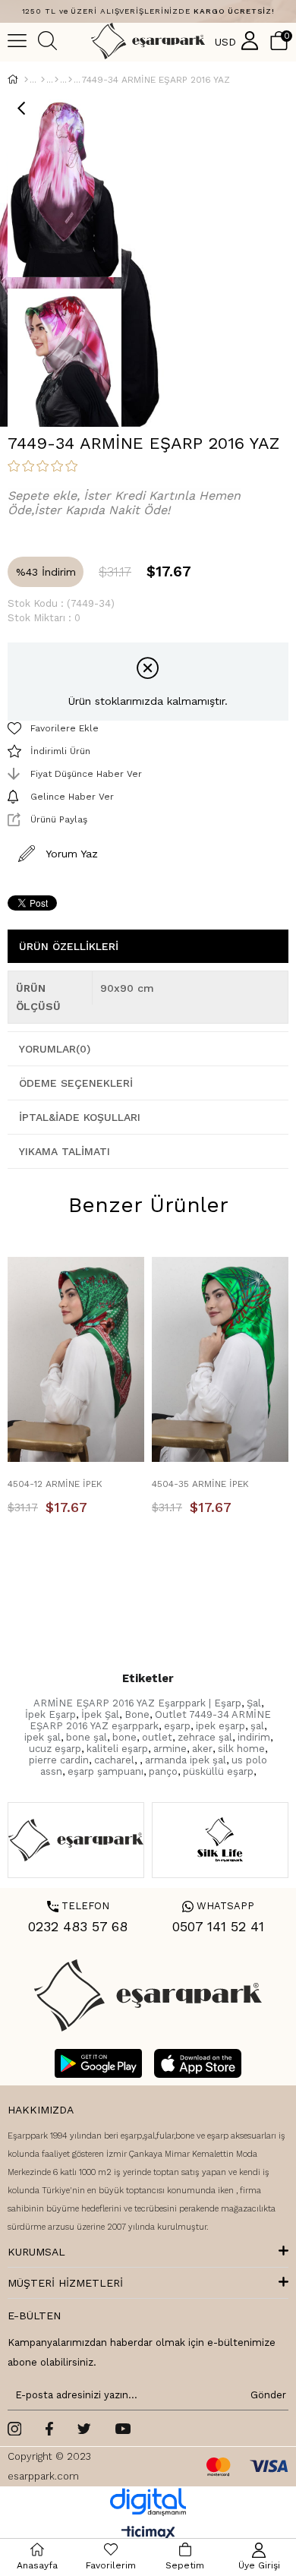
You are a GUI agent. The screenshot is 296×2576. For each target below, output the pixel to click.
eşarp (177, 1726)
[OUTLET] (43, 80)
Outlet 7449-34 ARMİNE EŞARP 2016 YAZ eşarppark (150, 1720)
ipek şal (43, 1737)
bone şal (87, 1737)
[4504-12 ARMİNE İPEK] (76, 1359)
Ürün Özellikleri (69, 946)
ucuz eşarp (55, 1749)
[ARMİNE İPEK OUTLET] (70, 80)
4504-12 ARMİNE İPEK (55, 1484)
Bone (137, 1714)
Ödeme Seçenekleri (76, 1083)
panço (163, 1771)
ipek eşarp (220, 1726)
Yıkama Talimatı (65, 1151)
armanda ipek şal (186, 1760)
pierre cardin (59, 1760)
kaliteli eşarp (117, 1749)
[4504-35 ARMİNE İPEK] (220, 1359)
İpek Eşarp (50, 1714)
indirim (254, 1737)
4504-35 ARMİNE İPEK (200, 1484)
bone (124, 1737)
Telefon (78, 1906)
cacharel (114, 1760)
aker (202, 1749)
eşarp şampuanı (105, 1771)
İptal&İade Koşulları (80, 1117)
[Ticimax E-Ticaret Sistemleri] (148, 2534)
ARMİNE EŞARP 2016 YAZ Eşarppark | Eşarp (137, 1703)
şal (257, 1726)
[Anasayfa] (26, 80)
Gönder (266, 2395)
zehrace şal (205, 1737)
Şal (254, 1703)
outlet (157, 1737)
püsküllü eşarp (218, 1771)
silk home (241, 1749)
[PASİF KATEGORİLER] (57, 80)
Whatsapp (218, 1906)
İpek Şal (100, 1714)
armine (170, 1749)
